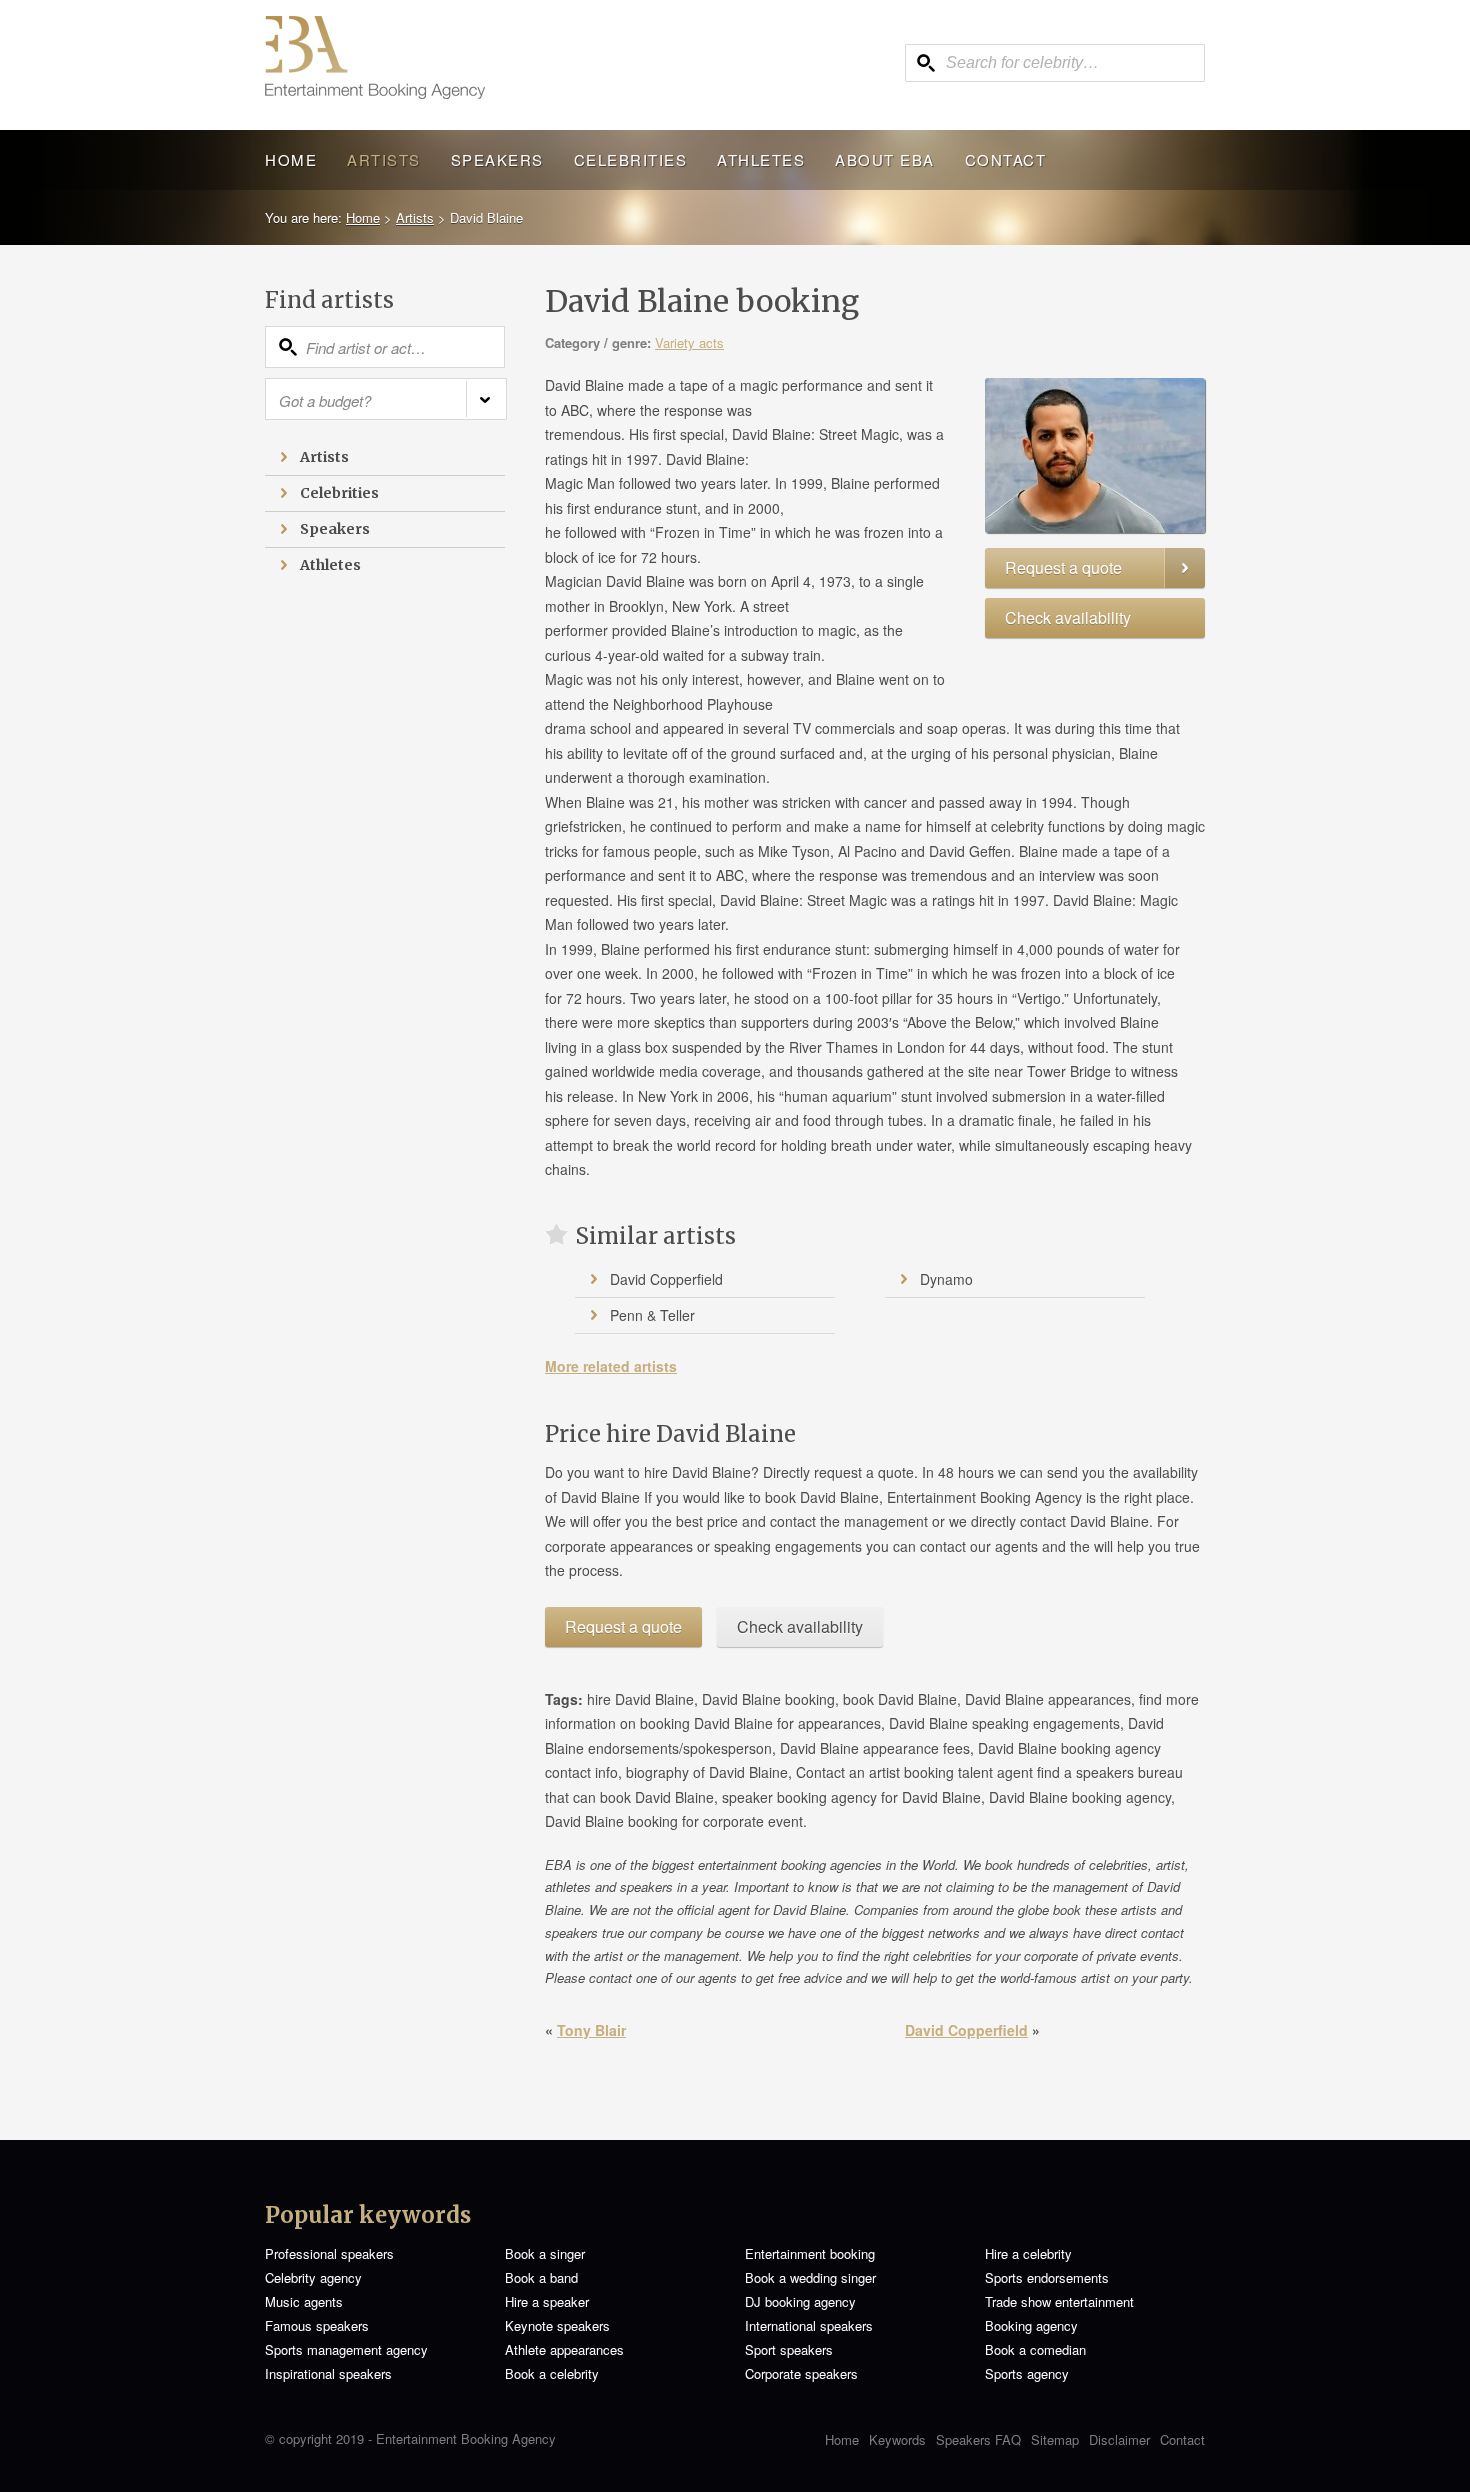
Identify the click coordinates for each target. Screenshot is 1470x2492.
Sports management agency (346, 2349)
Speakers (497, 159)
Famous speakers (317, 2325)
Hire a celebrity (1028, 2253)
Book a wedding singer (810, 2277)
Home (291, 159)
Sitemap (1055, 2439)
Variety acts (689, 342)
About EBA (885, 159)
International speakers (809, 2325)
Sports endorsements (1047, 2277)
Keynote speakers (557, 2325)
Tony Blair (591, 2030)
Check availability (1068, 617)
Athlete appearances (564, 2349)
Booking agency (1031, 2325)
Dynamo (946, 1279)
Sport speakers (789, 2349)
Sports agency (1027, 2373)
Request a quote (1063, 567)
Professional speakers (329, 2253)
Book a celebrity (552, 2373)
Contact (1006, 159)
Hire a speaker (547, 2301)
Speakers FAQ (978, 2439)
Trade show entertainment (1059, 2301)
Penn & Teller (652, 1315)
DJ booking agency (800, 2301)
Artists (384, 159)
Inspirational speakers (328, 2373)
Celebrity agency (313, 2277)
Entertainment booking (810, 2253)
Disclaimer (1119, 2439)
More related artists (611, 1366)
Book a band (541, 2277)
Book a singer (545, 2253)
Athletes (761, 159)
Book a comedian (1035, 2349)
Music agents (304, 2301)
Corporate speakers (801, 2373)
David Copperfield (666, 1279)
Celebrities (631, 159)
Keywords (897, 2439)
